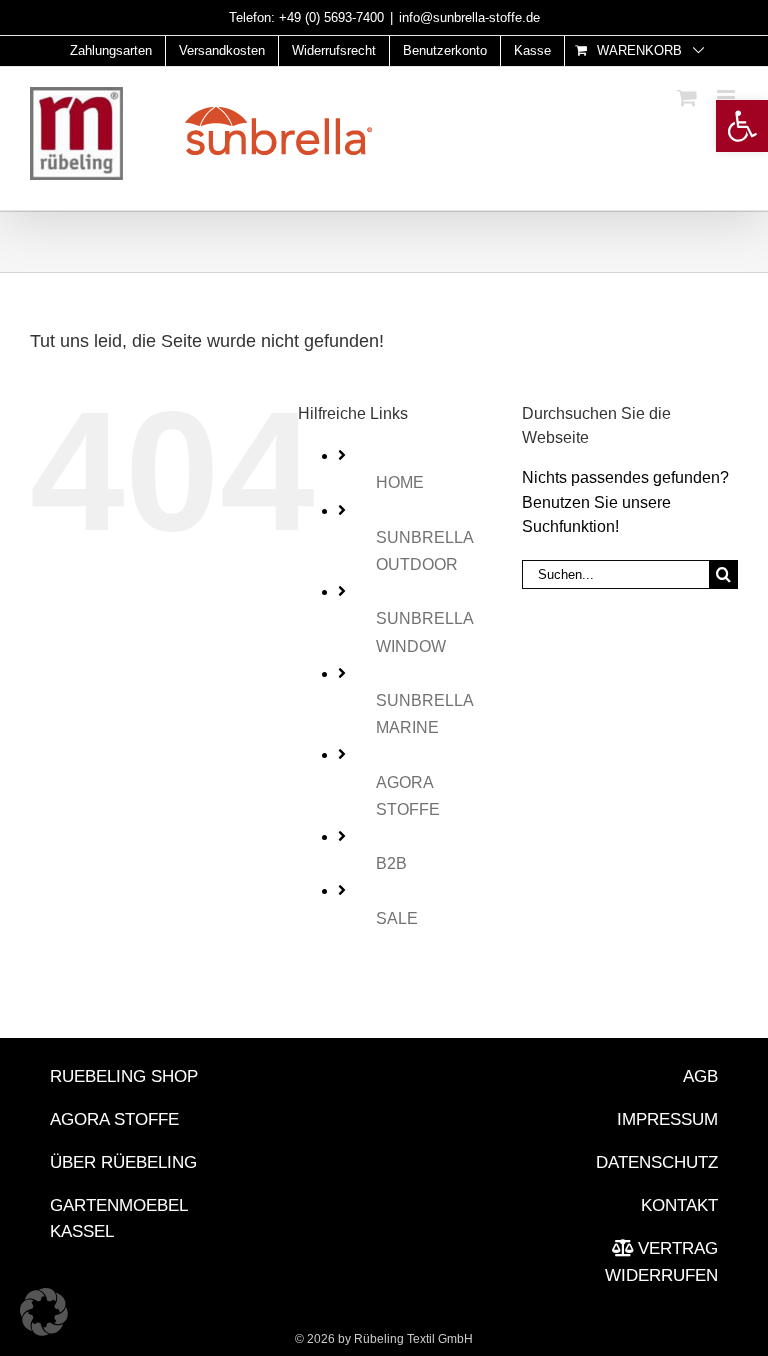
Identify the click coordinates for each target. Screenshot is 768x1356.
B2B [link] (391, 863)
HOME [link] (400, 482)
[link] (742, 126)
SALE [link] (397, 918)
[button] (44, 1312)
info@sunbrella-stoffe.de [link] (469, 17)
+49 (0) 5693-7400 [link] (331, 17)
